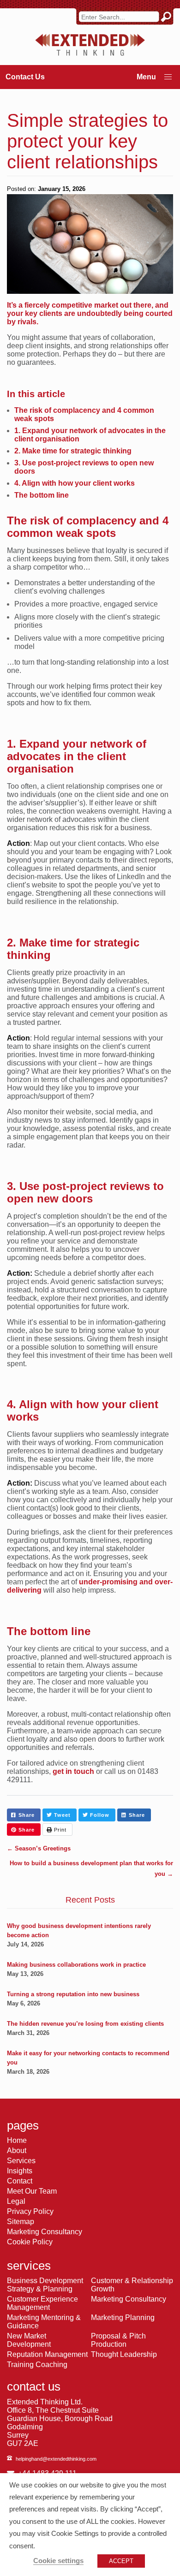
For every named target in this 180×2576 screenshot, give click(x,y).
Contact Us (25, 77)
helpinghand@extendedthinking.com (56, 2459)
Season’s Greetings (39, 1848)
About (17, 2151)
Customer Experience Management (42, 2303)
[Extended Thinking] (90, 45)
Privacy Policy (30, 2211)
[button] (168, 77)
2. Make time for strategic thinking (73, 451)
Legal (16, 2201)
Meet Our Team (32, 2191)
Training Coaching (37, 2365)
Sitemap (21, 2222)
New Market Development (29, 2340)
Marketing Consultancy (45, 2232)
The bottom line (42, 495)
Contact (20, 2181)
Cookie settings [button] (58, 2561)
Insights (20, 2171)
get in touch (73, 1771)
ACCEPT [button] (121, 2561)
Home (17, 2140)
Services (21, 2161)
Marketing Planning (123, 2317)
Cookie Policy (30, 2242)
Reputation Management (47, 2354)
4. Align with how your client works (75, 483)
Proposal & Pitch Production (118, 2340)
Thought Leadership (124, 2354)
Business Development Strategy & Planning (45, 2285)
